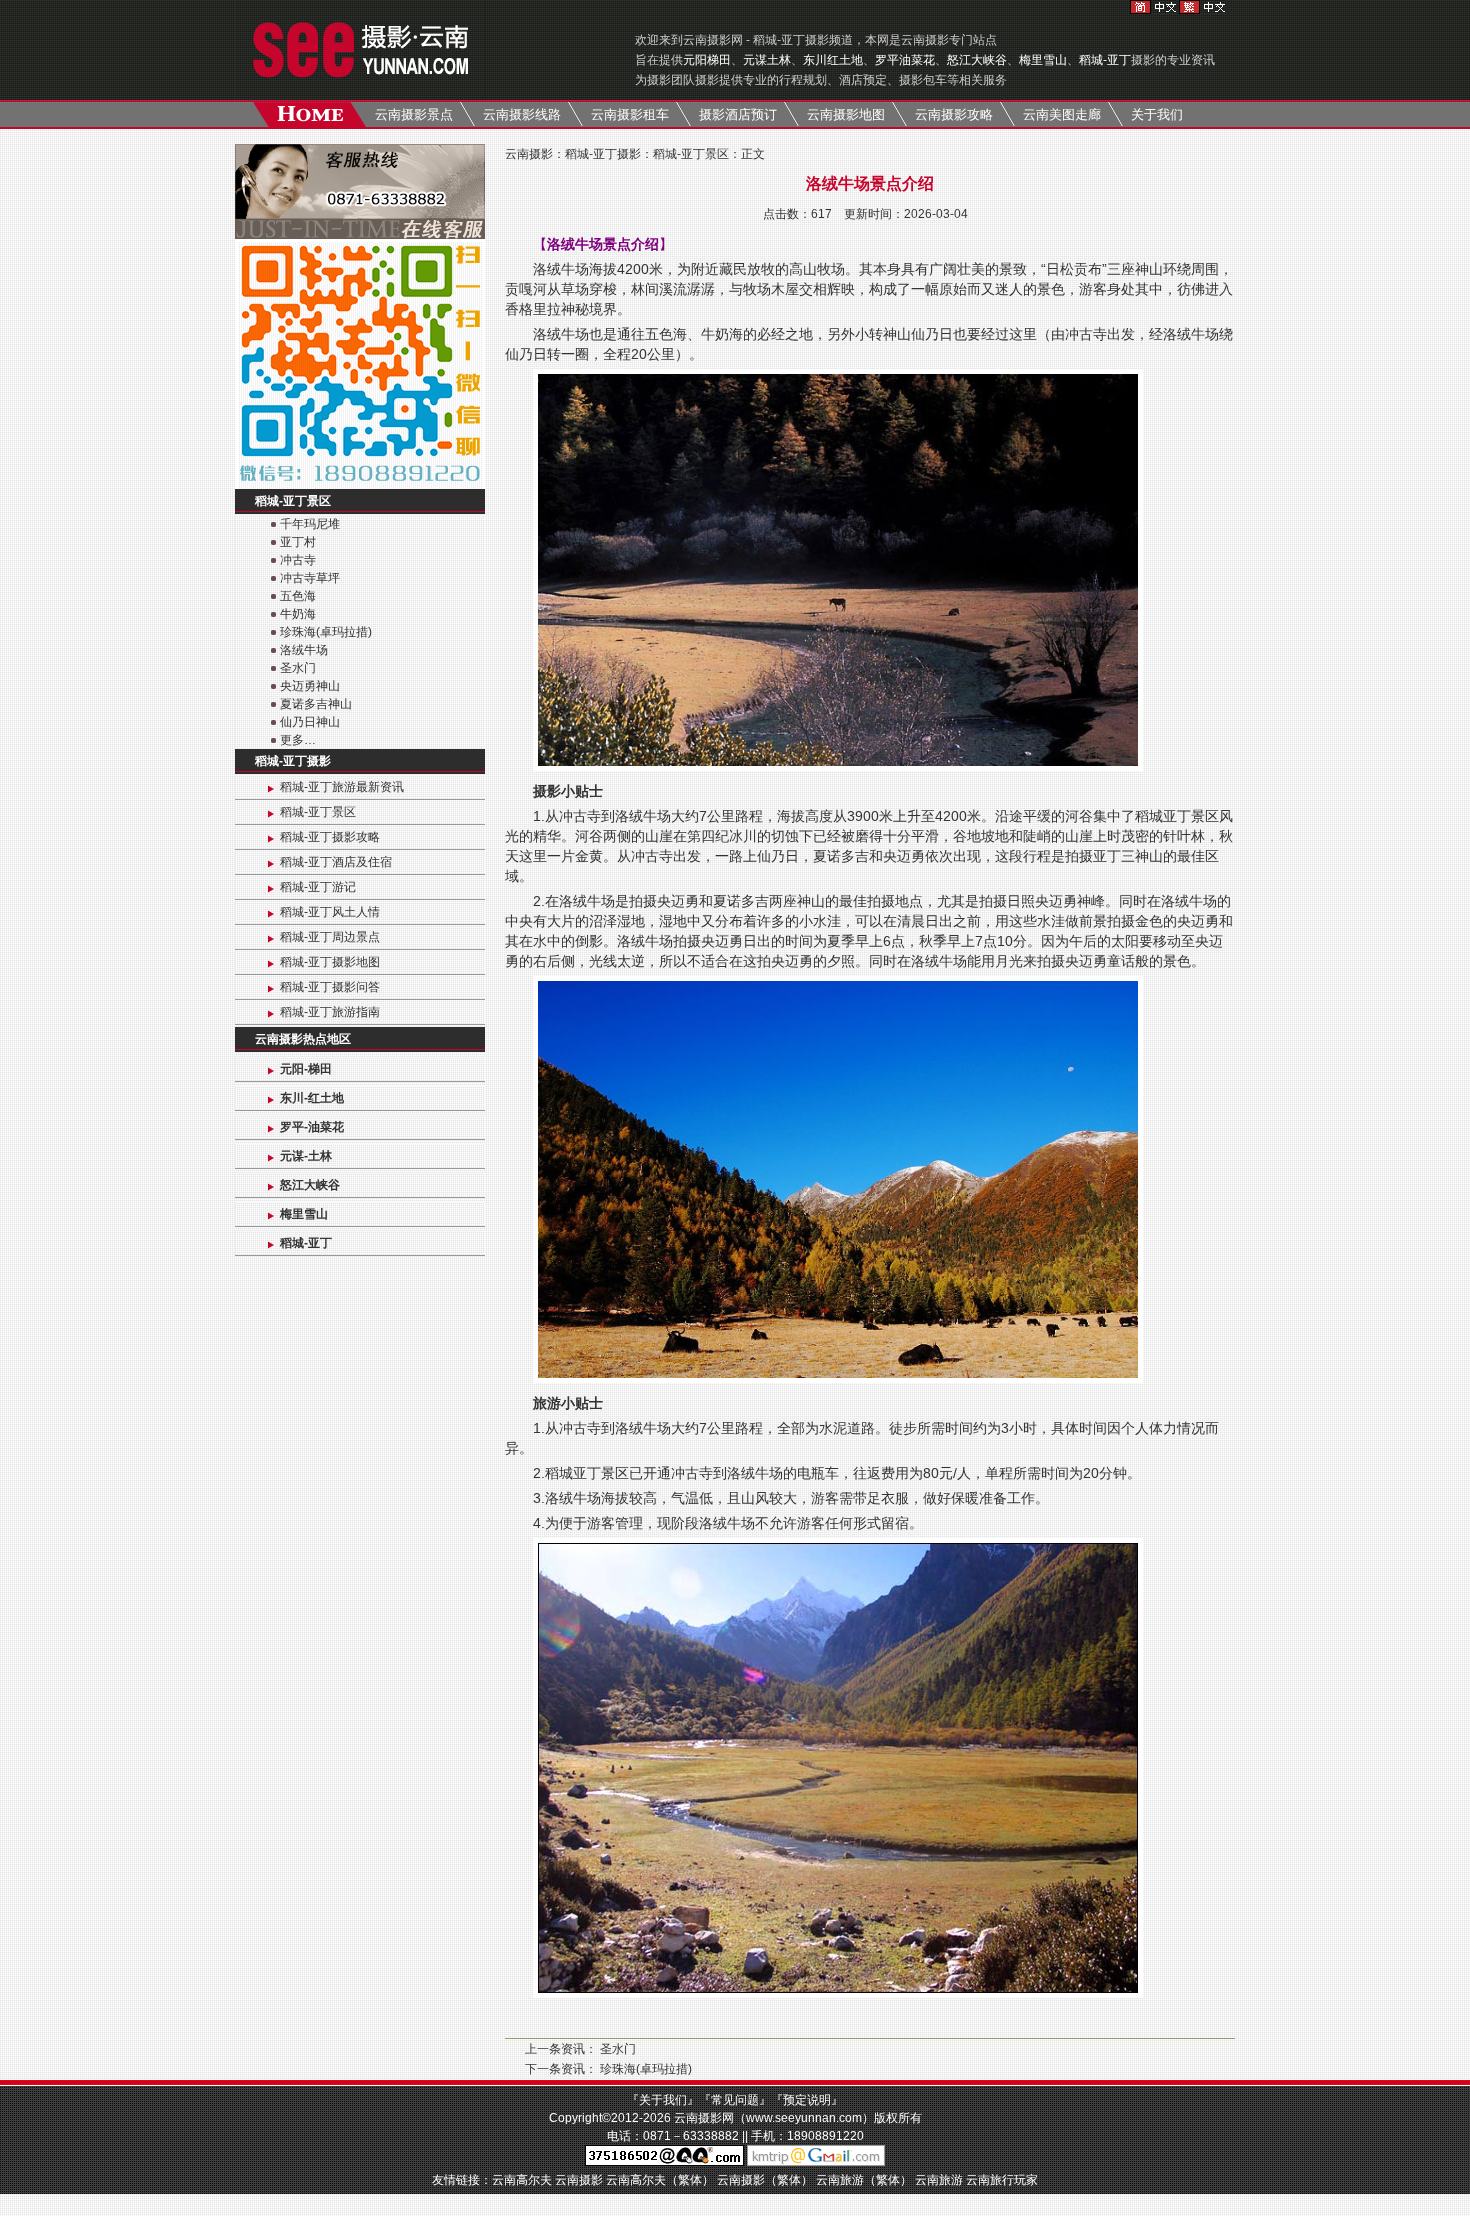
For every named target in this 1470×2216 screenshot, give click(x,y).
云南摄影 (529, 154)
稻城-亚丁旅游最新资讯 (342, 787)
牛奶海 (298, 614)
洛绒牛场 (304, 650)
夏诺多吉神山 (316, 704)
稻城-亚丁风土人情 (330, 912)
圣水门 (298, 668)
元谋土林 (767, 60)
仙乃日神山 (310, 722)
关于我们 (1157, 114)
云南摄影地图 (846, 114)
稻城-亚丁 (1105, 60)
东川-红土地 (312, 1098)
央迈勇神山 (310, 686)
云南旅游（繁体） (864, 2180)
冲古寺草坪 (310, 578)
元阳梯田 (707, 60)
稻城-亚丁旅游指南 (330, 1012)
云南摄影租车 (630, 114)
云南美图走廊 (1062, 114)
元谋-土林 (306, 1156)
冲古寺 (298, 560)
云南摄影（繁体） (765, 2180)
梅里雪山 (1043, 60)
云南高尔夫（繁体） (660, 2180)
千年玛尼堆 (310, 524)
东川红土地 (833, 60)
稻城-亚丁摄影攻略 (330, 837)
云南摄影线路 (522, 114)
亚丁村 (298, 542)
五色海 (298, 596)
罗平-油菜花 (312, 1127)
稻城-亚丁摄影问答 (330, 987)
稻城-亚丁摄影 (293, 761)
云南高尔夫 (522, 2180)
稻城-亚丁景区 (293, 501)
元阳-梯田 (306, 1069)
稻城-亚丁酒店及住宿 (336, 862)
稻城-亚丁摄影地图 (330, 962)
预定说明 (807, 2100)
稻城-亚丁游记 (318, 887)
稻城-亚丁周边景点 (330, 937)
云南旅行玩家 (1002, 2180)
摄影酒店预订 (738, 114)
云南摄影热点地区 (303, 1039)
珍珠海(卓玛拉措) (326, 632)
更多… (298, 740)
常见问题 (735, 2100)
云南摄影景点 (414, 114)
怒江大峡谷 (977, 60)
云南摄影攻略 (954, 114)
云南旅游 (939, 2180)
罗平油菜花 (905, 60)
